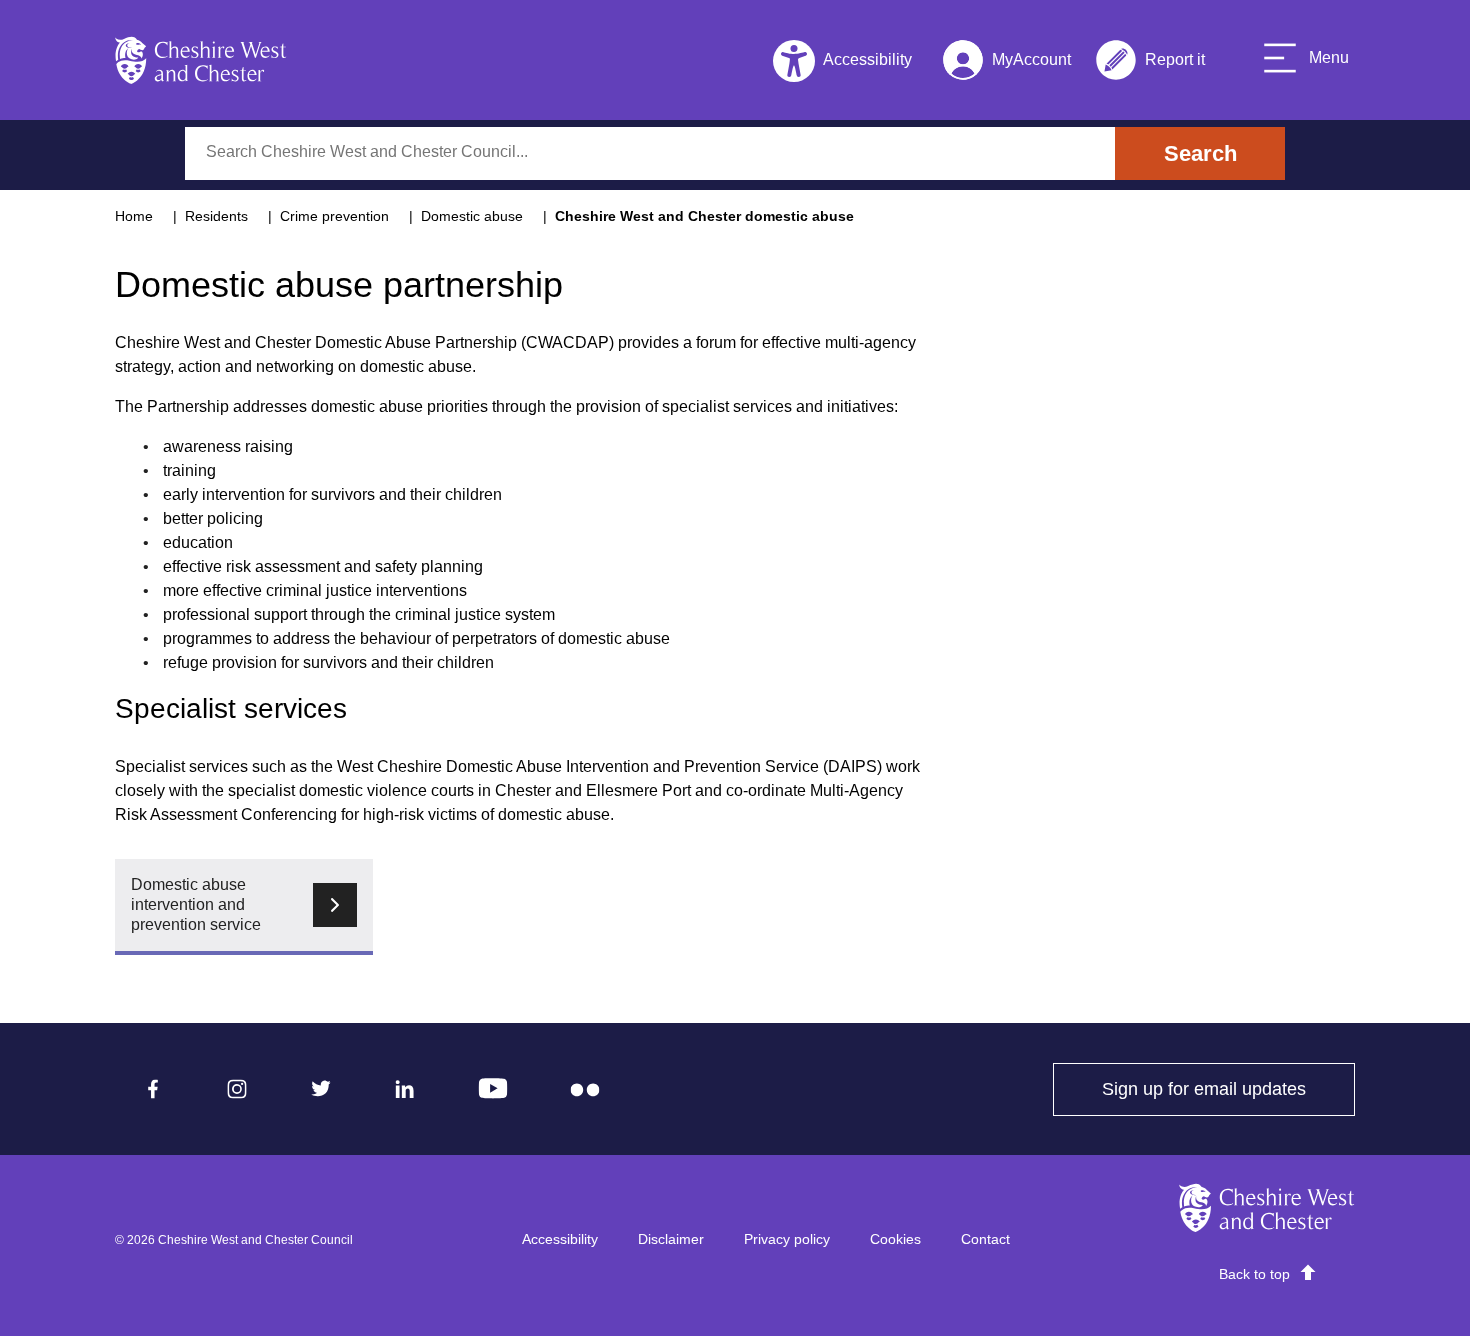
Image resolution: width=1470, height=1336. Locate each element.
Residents (216, 216)
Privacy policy (787, 1239)
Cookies (895, 1239)
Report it (1150, 63)
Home (134, 216)
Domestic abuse (472, 216)
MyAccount (1006, 63)
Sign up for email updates (1228, 1089)
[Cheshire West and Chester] (201, 60)
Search (1200, 153)
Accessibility (560, 1239)
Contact (985, 1239)
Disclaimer (671, 1239)
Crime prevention (334, 216)
